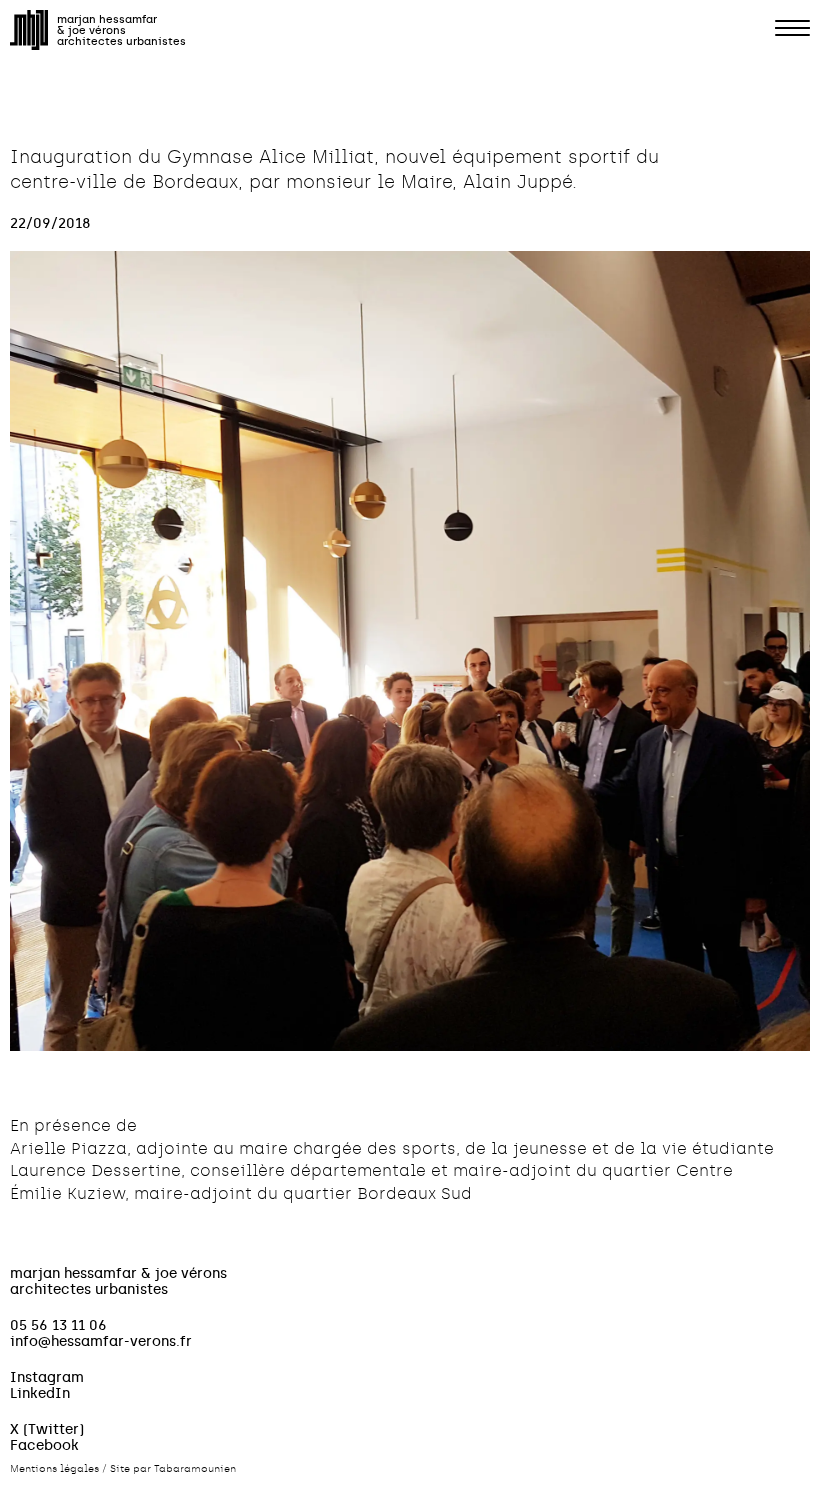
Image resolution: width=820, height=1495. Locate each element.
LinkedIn (40, 1393)
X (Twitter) (47, 1429)
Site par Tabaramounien (173, 1469)
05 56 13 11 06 (58, 1325)
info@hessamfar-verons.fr (101, 1341)
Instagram (47, 1377)
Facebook (44, 1445)
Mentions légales (54, 1469)
